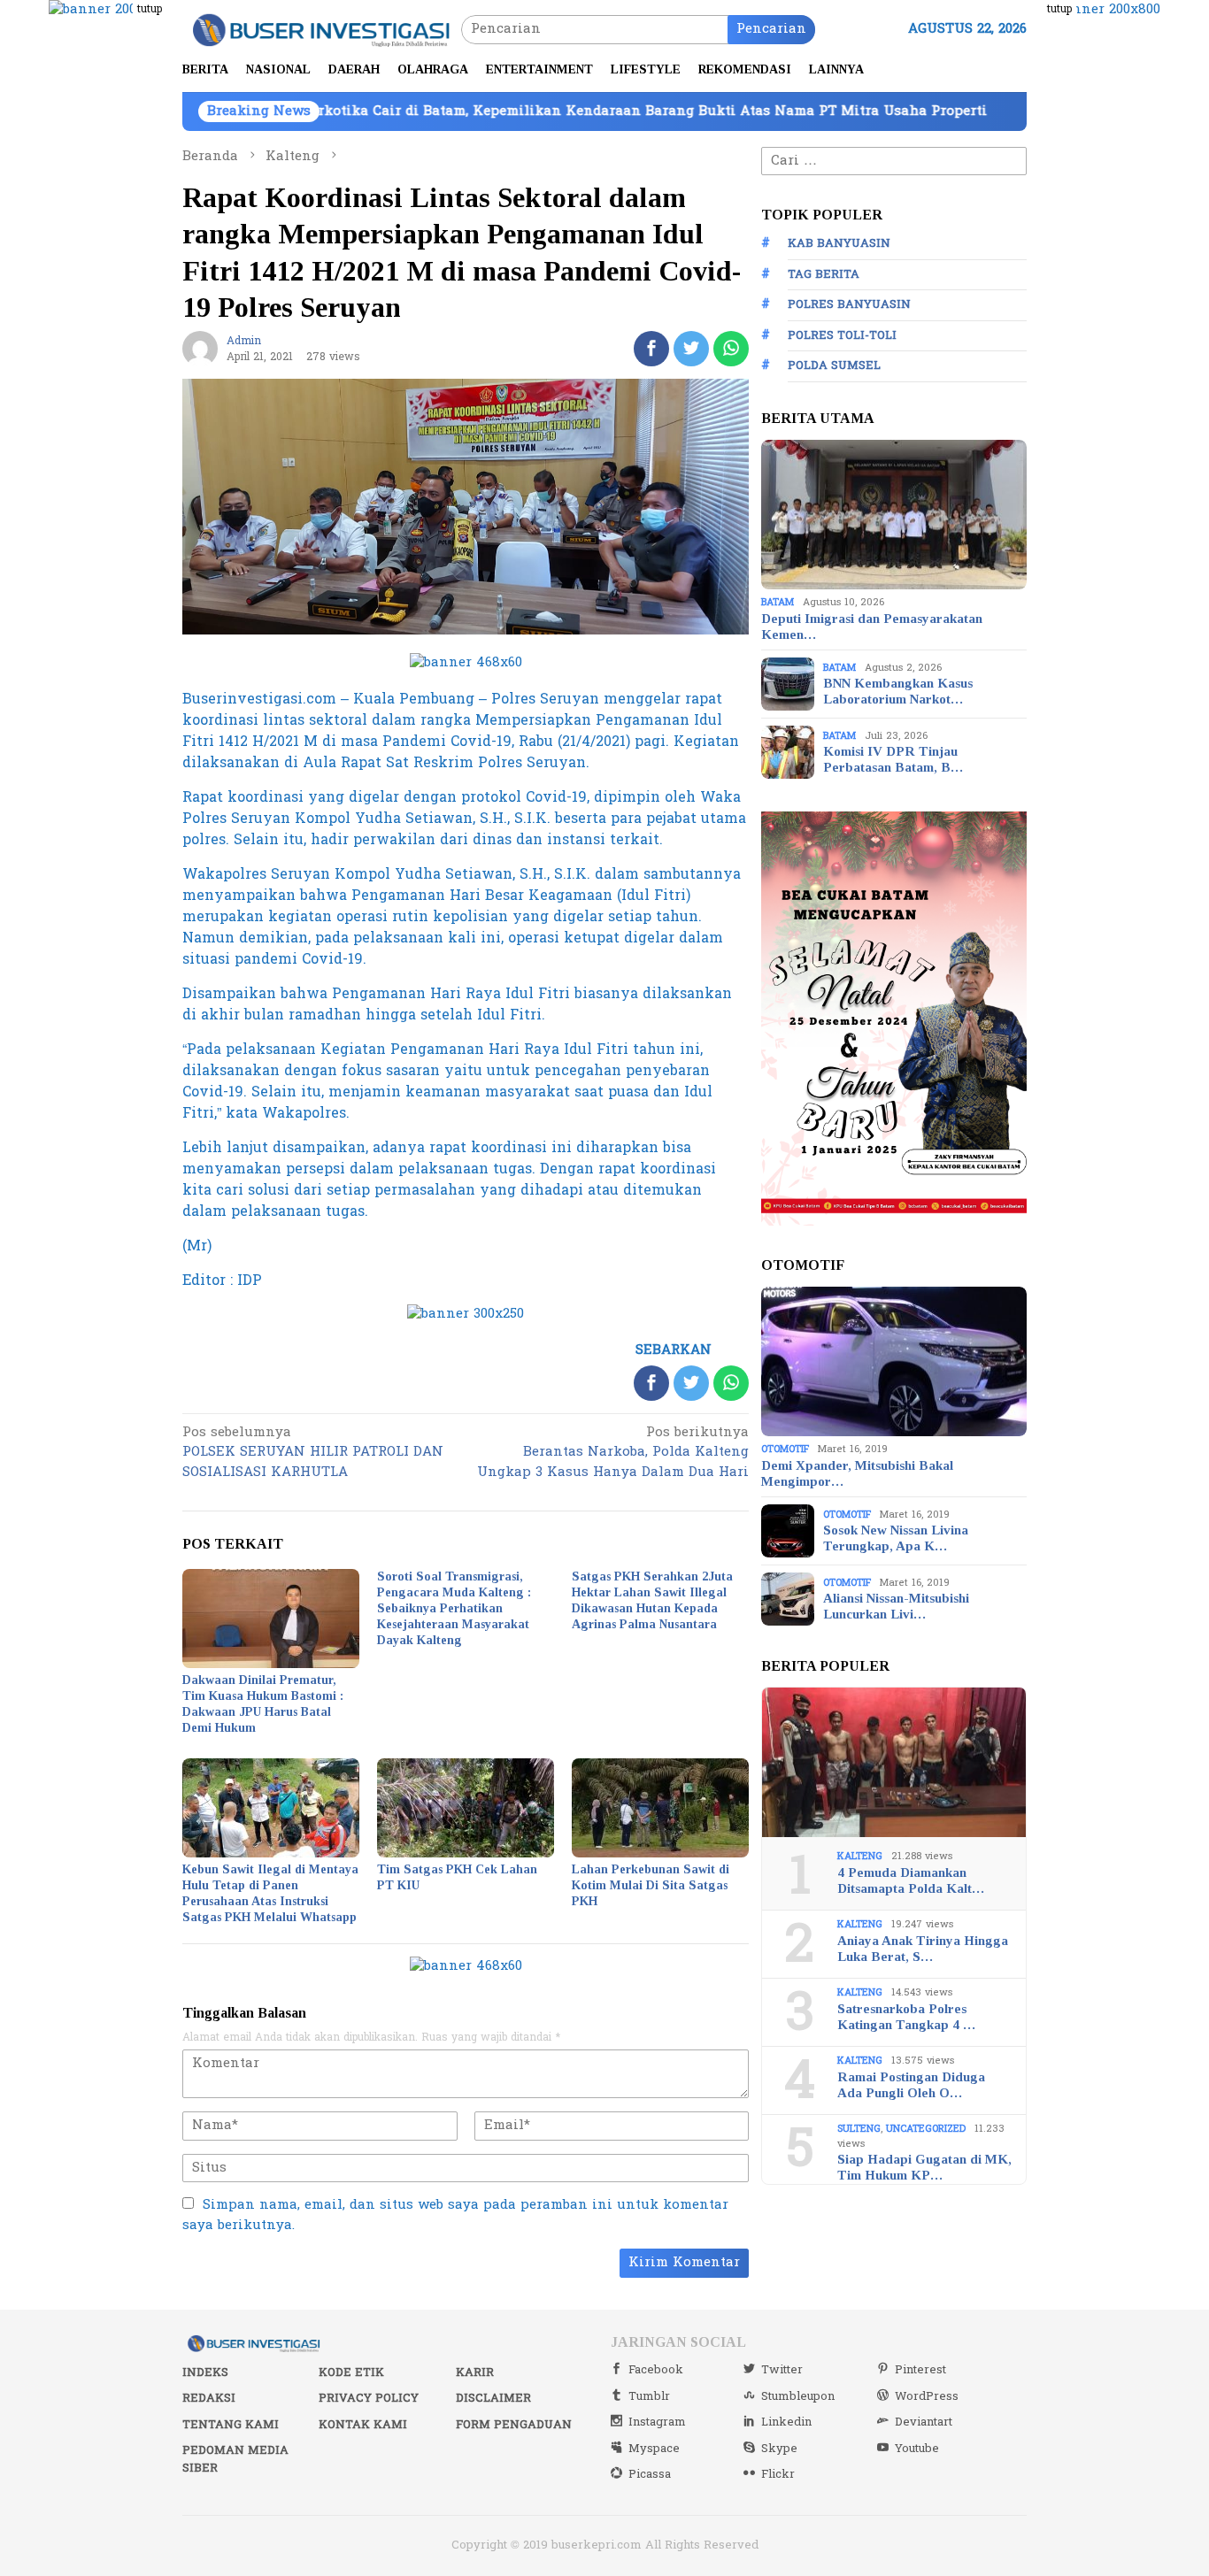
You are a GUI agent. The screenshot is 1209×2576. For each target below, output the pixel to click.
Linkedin (786, 2422)
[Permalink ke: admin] (200, 348)
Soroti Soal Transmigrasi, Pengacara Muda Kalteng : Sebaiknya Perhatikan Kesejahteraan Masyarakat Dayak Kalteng (454, 1608)
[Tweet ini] (691, 349)
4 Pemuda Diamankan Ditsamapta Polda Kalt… (911, 1880)
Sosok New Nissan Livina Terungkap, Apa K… (896, 1538)
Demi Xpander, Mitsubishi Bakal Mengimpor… (857, 1473)
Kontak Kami (363, 2425)
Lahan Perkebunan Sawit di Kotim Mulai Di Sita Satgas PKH (651, 1885)
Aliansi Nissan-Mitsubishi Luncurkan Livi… (896, 1606)
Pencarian (771, 29)
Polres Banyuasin (849, 304)
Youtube (917, 2449)
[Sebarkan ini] (651, 349)
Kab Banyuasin (839, 243)
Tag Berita (824, 274)
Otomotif (785, 1449)
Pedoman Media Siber (235, 2459)
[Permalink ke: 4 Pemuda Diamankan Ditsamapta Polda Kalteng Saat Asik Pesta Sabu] (894, 1763)
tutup (150, 9)
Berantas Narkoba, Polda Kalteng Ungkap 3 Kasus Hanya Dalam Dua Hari (613, 1453)
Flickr (778, 2474)
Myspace (654, 2449)
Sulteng (859, 2129)
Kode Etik (351, 2372)
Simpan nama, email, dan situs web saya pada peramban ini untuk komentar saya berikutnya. (455, 2215)
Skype (779, 2449)
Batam (778, 602)
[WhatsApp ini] (731, 349)
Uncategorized (926, 2129)
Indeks (205, 2372)
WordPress (927, 2396)
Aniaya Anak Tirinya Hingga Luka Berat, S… (923, 1949)
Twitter (782, 2370)
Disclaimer (493, 2398)
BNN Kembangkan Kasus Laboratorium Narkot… (898, 691)
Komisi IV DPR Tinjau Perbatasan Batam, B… (893, 759)
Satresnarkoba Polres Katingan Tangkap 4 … (906, 2017)
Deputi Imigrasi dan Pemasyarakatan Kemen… (872, 627)
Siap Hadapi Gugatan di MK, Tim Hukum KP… (924, 2167)
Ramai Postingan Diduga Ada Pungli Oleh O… (911, 2085)
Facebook (656, 2370)
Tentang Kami (231, 2425)
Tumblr (649, 2396)
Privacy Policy (369, 2398)
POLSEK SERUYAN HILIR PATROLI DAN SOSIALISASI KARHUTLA (313, 1453)
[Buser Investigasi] (322, 29)
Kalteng (860, 1856)
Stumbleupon (798, 2396)
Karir (475, 2372)
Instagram (657, 2422)
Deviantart (924, 2422)
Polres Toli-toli (842, 335)
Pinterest (920, 2370)
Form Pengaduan (514, 2425)
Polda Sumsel (834, 365)
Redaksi (209, 2398)
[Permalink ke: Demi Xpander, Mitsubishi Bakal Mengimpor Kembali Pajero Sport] (894, 1362)
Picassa (650, 2474)
